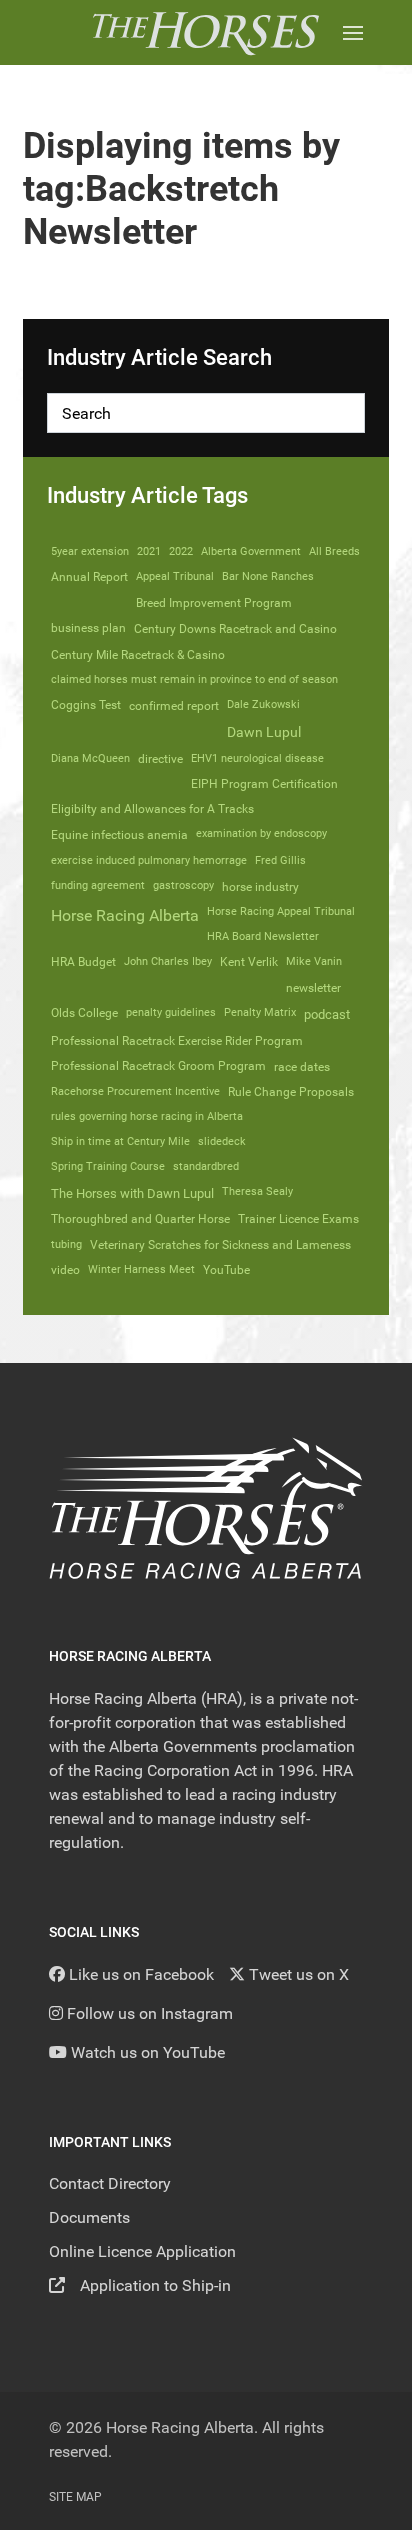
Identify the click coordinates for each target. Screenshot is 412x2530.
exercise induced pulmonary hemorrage (149, 860)
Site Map (75, 2497)
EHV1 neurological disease (257, 758)
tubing (66, 1244)
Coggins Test (86, 705)
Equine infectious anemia (119, 834)
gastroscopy (183, 885)
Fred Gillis (280, 860)
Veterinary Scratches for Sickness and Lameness (220, 1245)
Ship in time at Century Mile (120, 1141)
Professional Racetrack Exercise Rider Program (177, 1041)
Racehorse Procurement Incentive (135, 1091)
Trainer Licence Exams (298, 1219)
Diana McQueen (90, 758)
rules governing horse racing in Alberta (147, 1116)
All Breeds (334, 551)
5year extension (90, 551)
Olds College (84, 1013)
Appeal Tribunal (175, 576)
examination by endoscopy (261, 833)
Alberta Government (251, 551)
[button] (353, 32)
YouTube (226, 1270)
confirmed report (174, 706)
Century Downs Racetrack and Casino (235, 629)
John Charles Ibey (168, 961)
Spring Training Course (108, 1166)
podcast (327, 1014)
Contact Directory (110, 2183)
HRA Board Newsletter (263, 936)
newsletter (313, 988)
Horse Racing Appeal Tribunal (281, 911)
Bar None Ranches (268, 576)
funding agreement (98, 885)
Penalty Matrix (260, 1012)
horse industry (260, 886)
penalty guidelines (171, 1012)
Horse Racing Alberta (125, 915)
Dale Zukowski (263, 704)
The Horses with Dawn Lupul (132, 1193)
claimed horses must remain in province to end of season (194, 679)
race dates (302, 1067)
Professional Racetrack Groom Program (158, 1066)
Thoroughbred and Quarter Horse (140, 1219)
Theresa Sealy (257, 1191)
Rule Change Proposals (291, 1092)
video (65, 1270)
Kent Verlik (249, 962)
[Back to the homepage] (205, 32)
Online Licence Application (142, 2251)
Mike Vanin (314, 961)
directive (160, 759)
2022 (181, 551)
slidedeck (222, 1141)
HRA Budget (83, 962)
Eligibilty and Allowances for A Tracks (152, 809)
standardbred (206, 1166)
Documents (89, 2217)
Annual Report (89, 577)
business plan (88, 628)
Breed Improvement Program (214, 603)
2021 (149, 551)
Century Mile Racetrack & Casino (138, 654)
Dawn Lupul (264, 732)
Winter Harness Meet (141, 1269)
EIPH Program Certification (264, 784)
